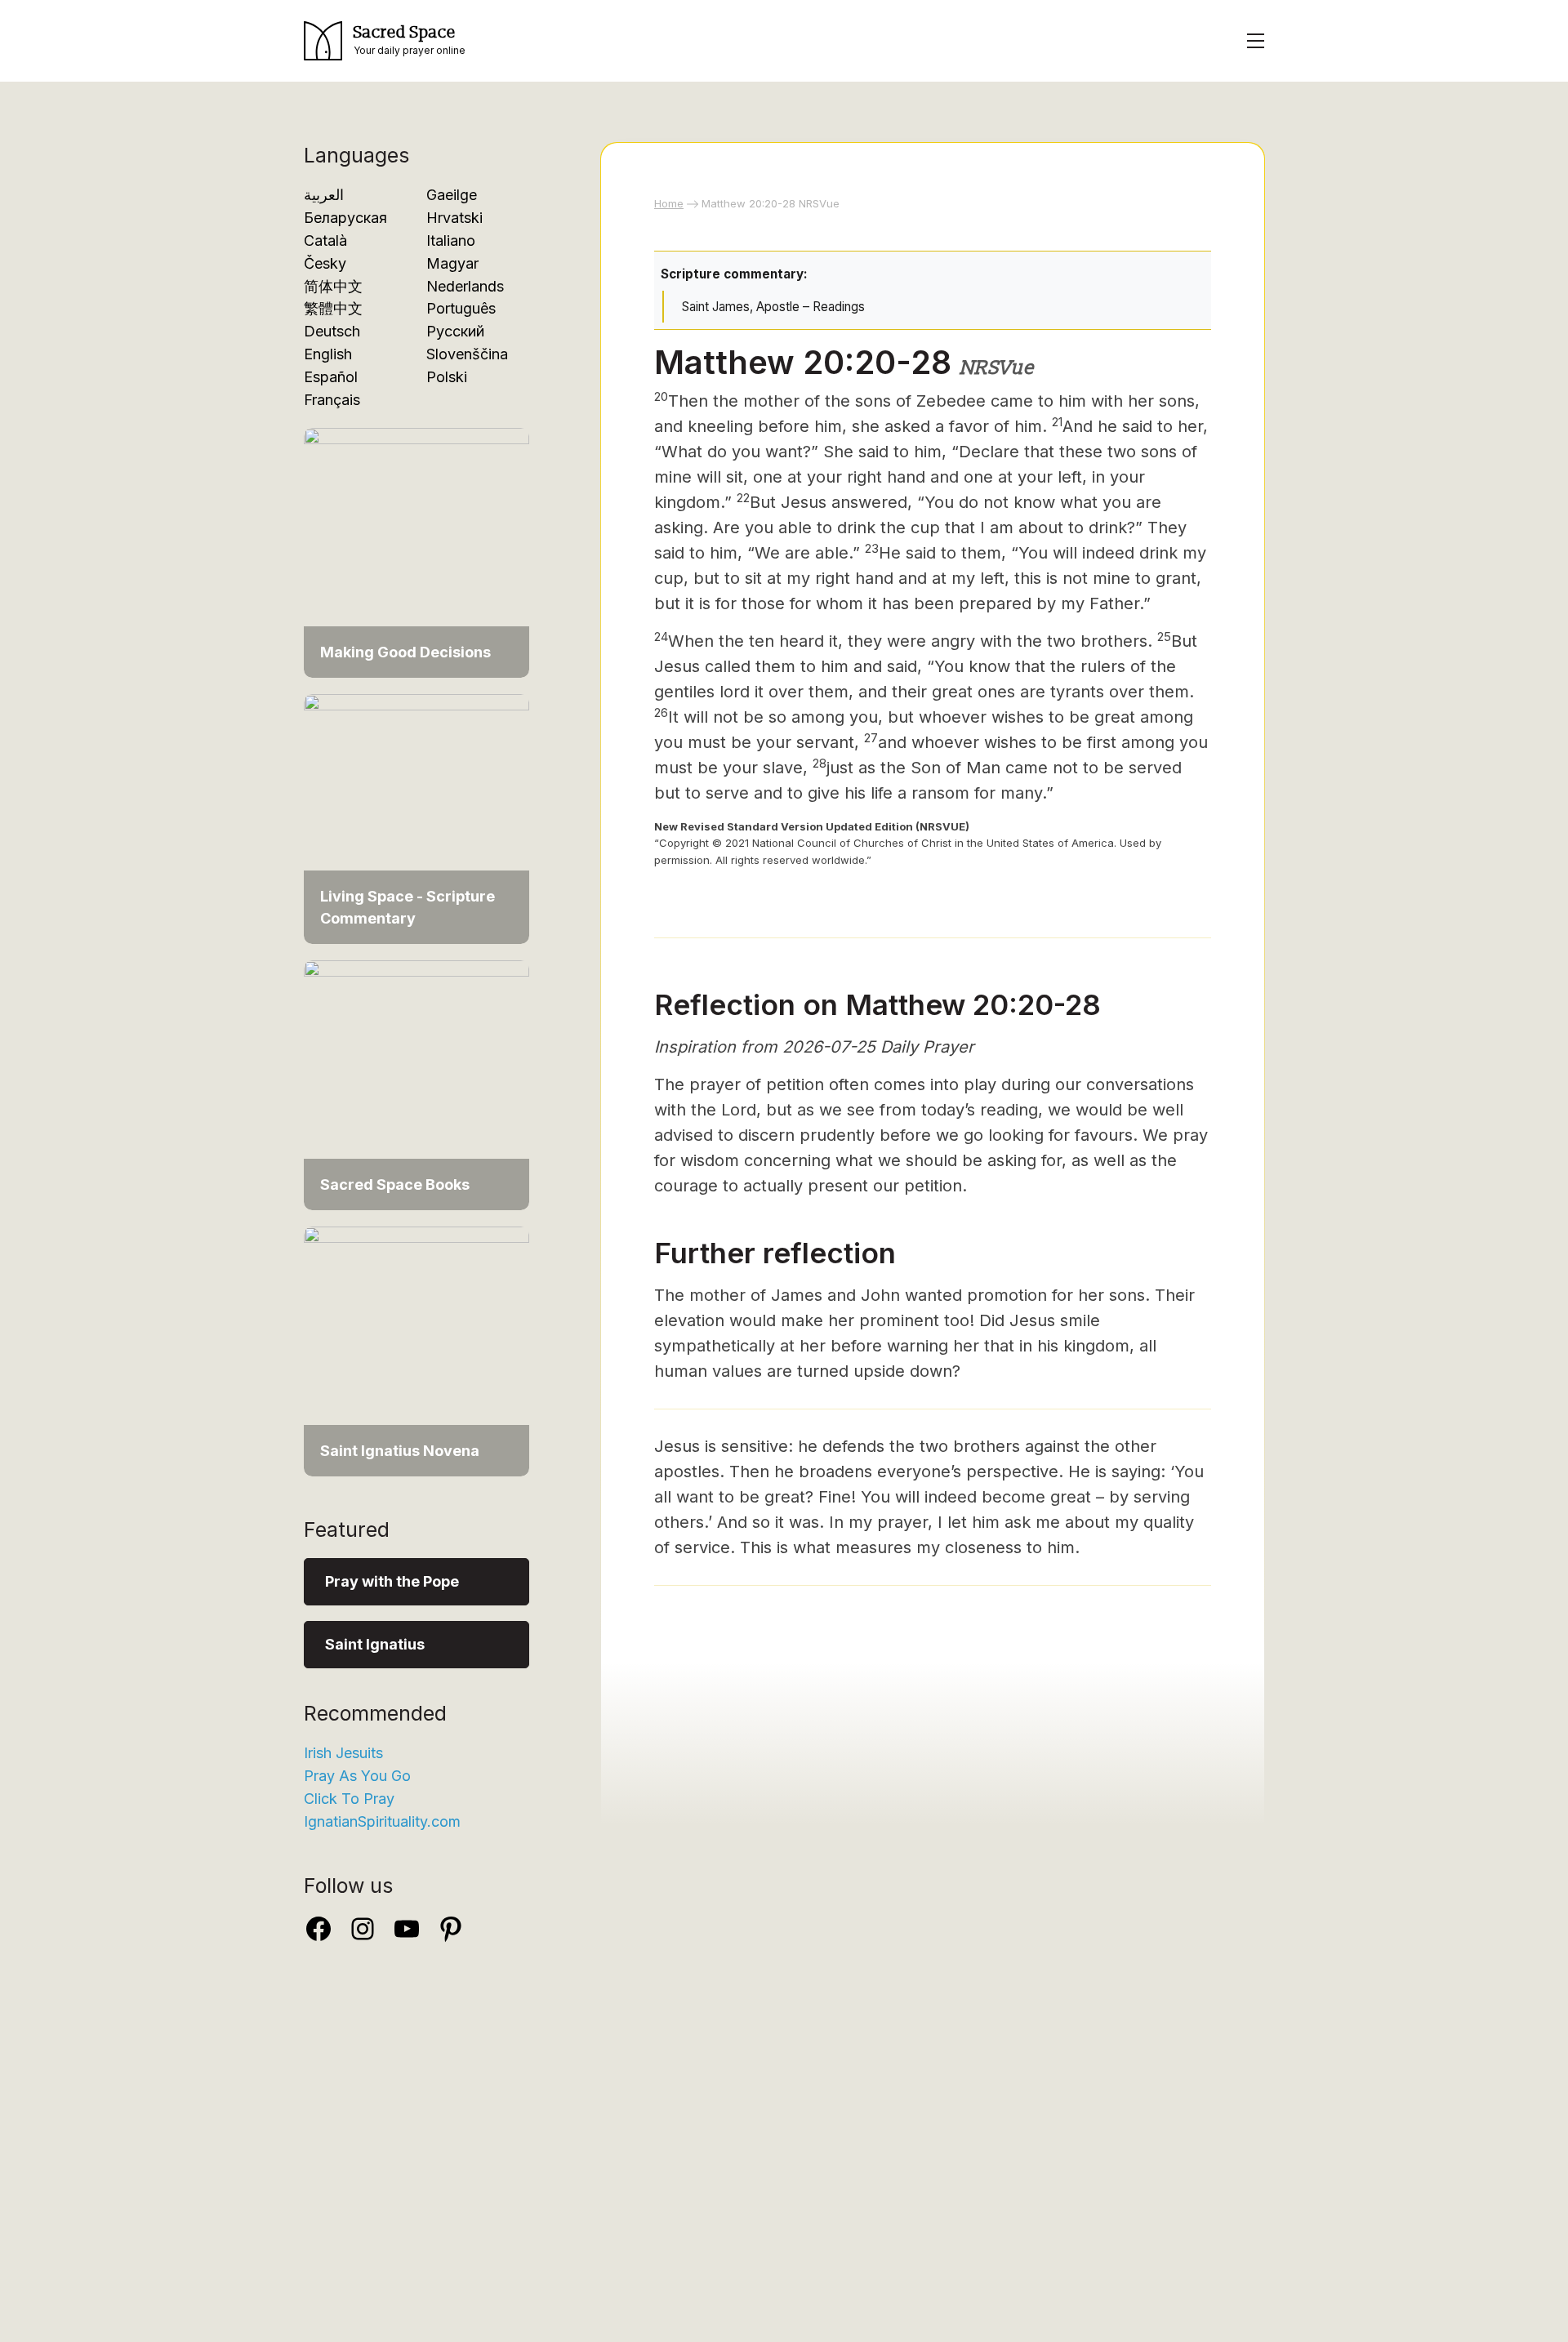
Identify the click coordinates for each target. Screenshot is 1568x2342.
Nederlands (465, 286)
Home (669, 203)
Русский (455, 331)
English (328, 354)
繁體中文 (333, 308)
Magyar (452, 263)
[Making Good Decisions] (416, 552)
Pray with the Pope (392, 1581)
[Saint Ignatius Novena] (416, 1350)
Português (461, 308)
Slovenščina (467, 354)
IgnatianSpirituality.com (382, 1821)
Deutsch (332, 331)
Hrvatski (454, 218)
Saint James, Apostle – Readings (773, 307)
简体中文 (333, 286)
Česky (325, 263)
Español (331, 377)
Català (325, 240)
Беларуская (345, 218)
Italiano (451, 240)
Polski (447, 377)
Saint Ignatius (375, 1644)
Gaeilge (452, 195)
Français (332, 400)
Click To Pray (349, 1799)
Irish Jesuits (343, 1753)
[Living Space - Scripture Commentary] (416, 818)
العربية (324, 195)
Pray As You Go (357, 1776)
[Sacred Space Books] (416, 1084)
